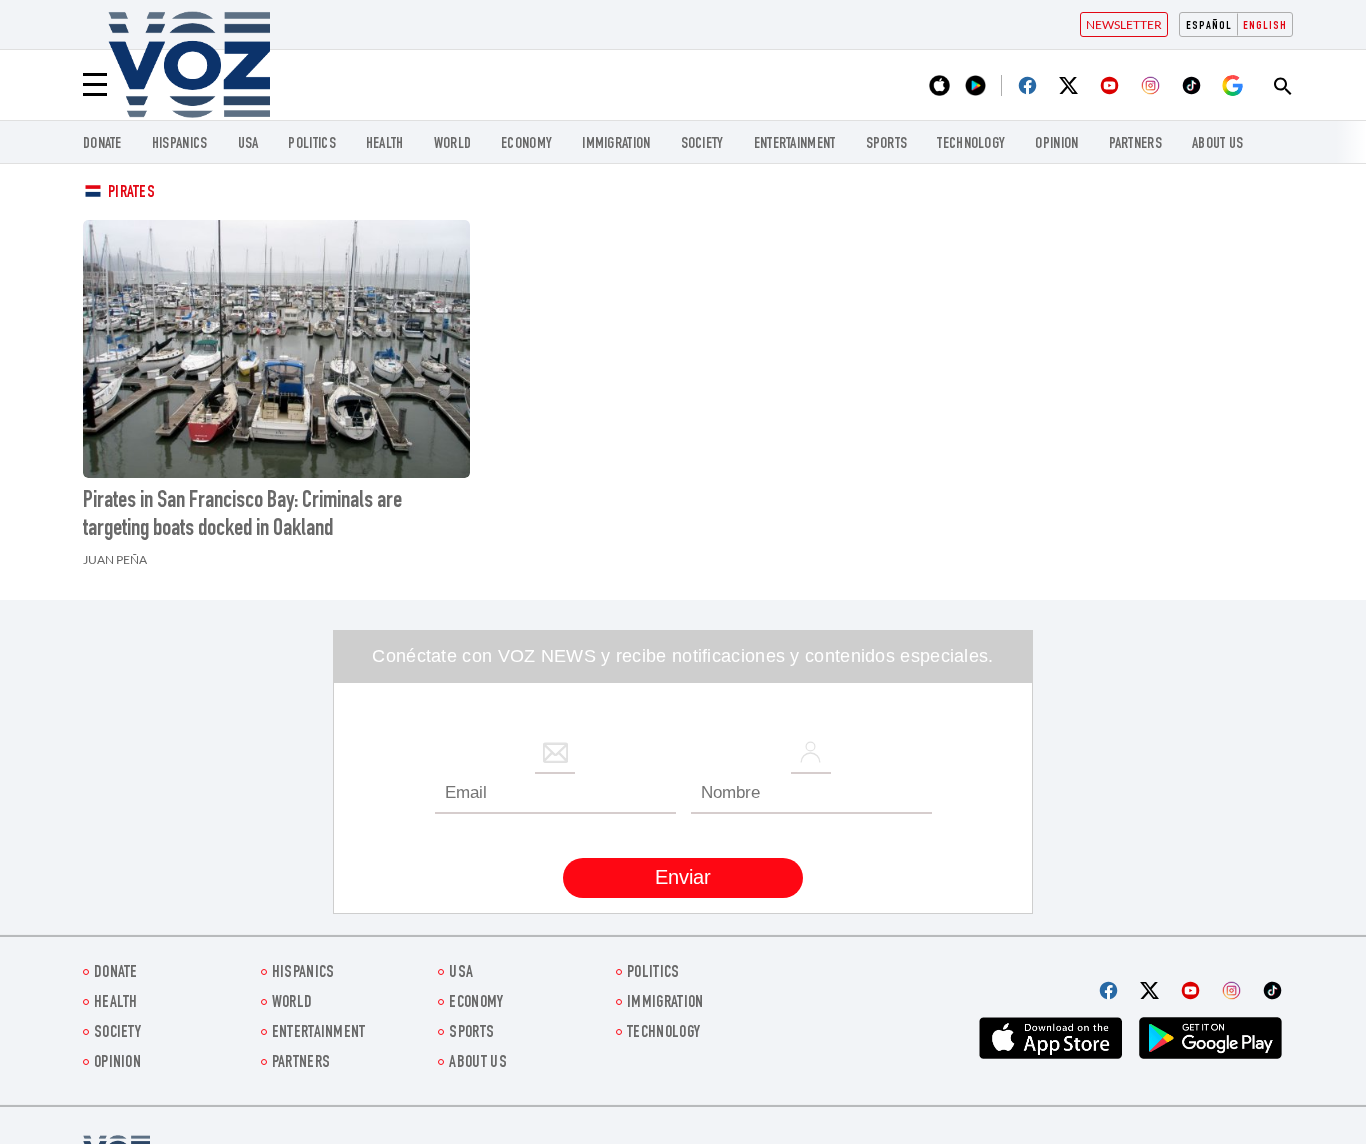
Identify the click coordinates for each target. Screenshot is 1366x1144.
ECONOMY (526, 144)
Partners (1135, 144)
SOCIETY (702, 144)
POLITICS (311, 144)
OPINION (1056, 144)
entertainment (795, 144)
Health (385, 144)
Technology (971, 144)
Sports (887, 144)
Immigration (616, 144)
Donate (102, 144)
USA (248, 144)
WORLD (453, 144)
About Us (1217, 144)
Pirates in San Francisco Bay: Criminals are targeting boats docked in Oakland (242, 516)
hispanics (180, 144)
